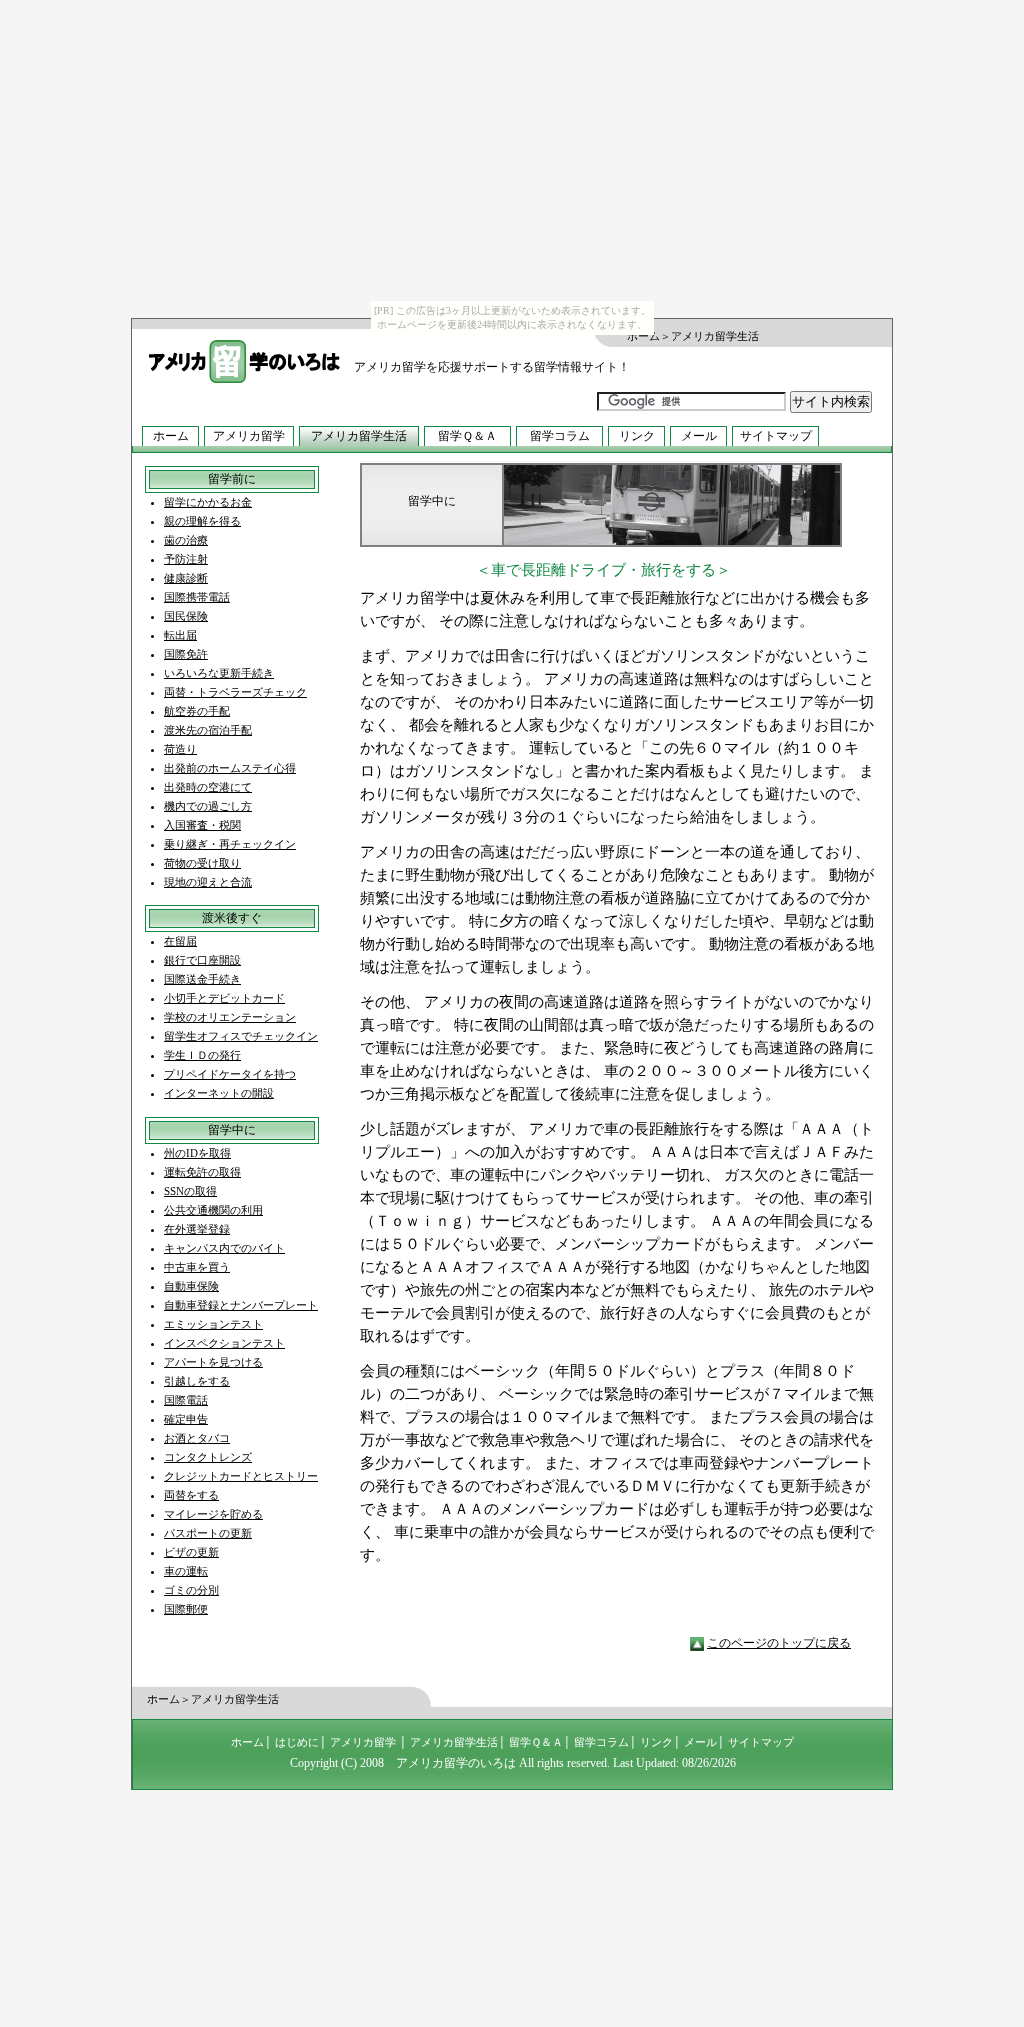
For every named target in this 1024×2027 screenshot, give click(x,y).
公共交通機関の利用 (213, 1210)
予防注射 (186, 559)
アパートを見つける (213, 1362)
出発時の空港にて (208, 787)
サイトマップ (776, 436)
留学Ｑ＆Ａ (467, 436)
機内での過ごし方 (208, 806)
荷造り (180, 749)
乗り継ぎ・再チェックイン (230, 844)
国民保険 (186, 616)
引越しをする (197, 1381)
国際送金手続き (202, 979)
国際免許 (186, 654)
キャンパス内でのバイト (224, 1248)
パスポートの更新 (208, 1533)
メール (699, 436)
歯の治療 (186, 540)
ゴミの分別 (191, 1590)
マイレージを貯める (213, 1514)
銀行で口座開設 (202, 960)
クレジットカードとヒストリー (241, 1476)
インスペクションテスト (224, 1343)
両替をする (191, 1495)
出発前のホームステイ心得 (230, 768)
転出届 (180, 635)
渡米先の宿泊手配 (208, 730)
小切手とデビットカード (224, 998)
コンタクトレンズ (208, 1457)
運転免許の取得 (202, 1172)
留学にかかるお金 (208, 502)
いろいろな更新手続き (219, 673)
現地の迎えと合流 (208, 882)
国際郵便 (186, 1609)
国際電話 (186, 1400)
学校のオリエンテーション (230, 1017)
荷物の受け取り (202, 863)
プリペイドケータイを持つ (230, 1074)
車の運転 (186, 1571)
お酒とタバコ (197, 1438)
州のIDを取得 (197, 1153)
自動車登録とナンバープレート (241, 1305)
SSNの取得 (190, 1191)
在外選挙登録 (197, 1229)
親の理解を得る (202, 521)
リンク (637, 436)
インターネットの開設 (219, 1093)
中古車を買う (197, 1267)
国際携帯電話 (197, 597)
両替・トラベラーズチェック (235, 692)
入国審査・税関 (202, 825)
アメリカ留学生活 (359, 436)
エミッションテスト (213, 1324)
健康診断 (186, 578)
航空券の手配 (197, 711)
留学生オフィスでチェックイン (241, 1036)
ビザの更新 (191, 1552)
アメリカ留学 (249, 436)
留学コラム (560, 436)
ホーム (643, 336)
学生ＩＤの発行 (202, 1055)
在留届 (180, 941)
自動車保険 (191, 1286)
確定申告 (186, 1419)
